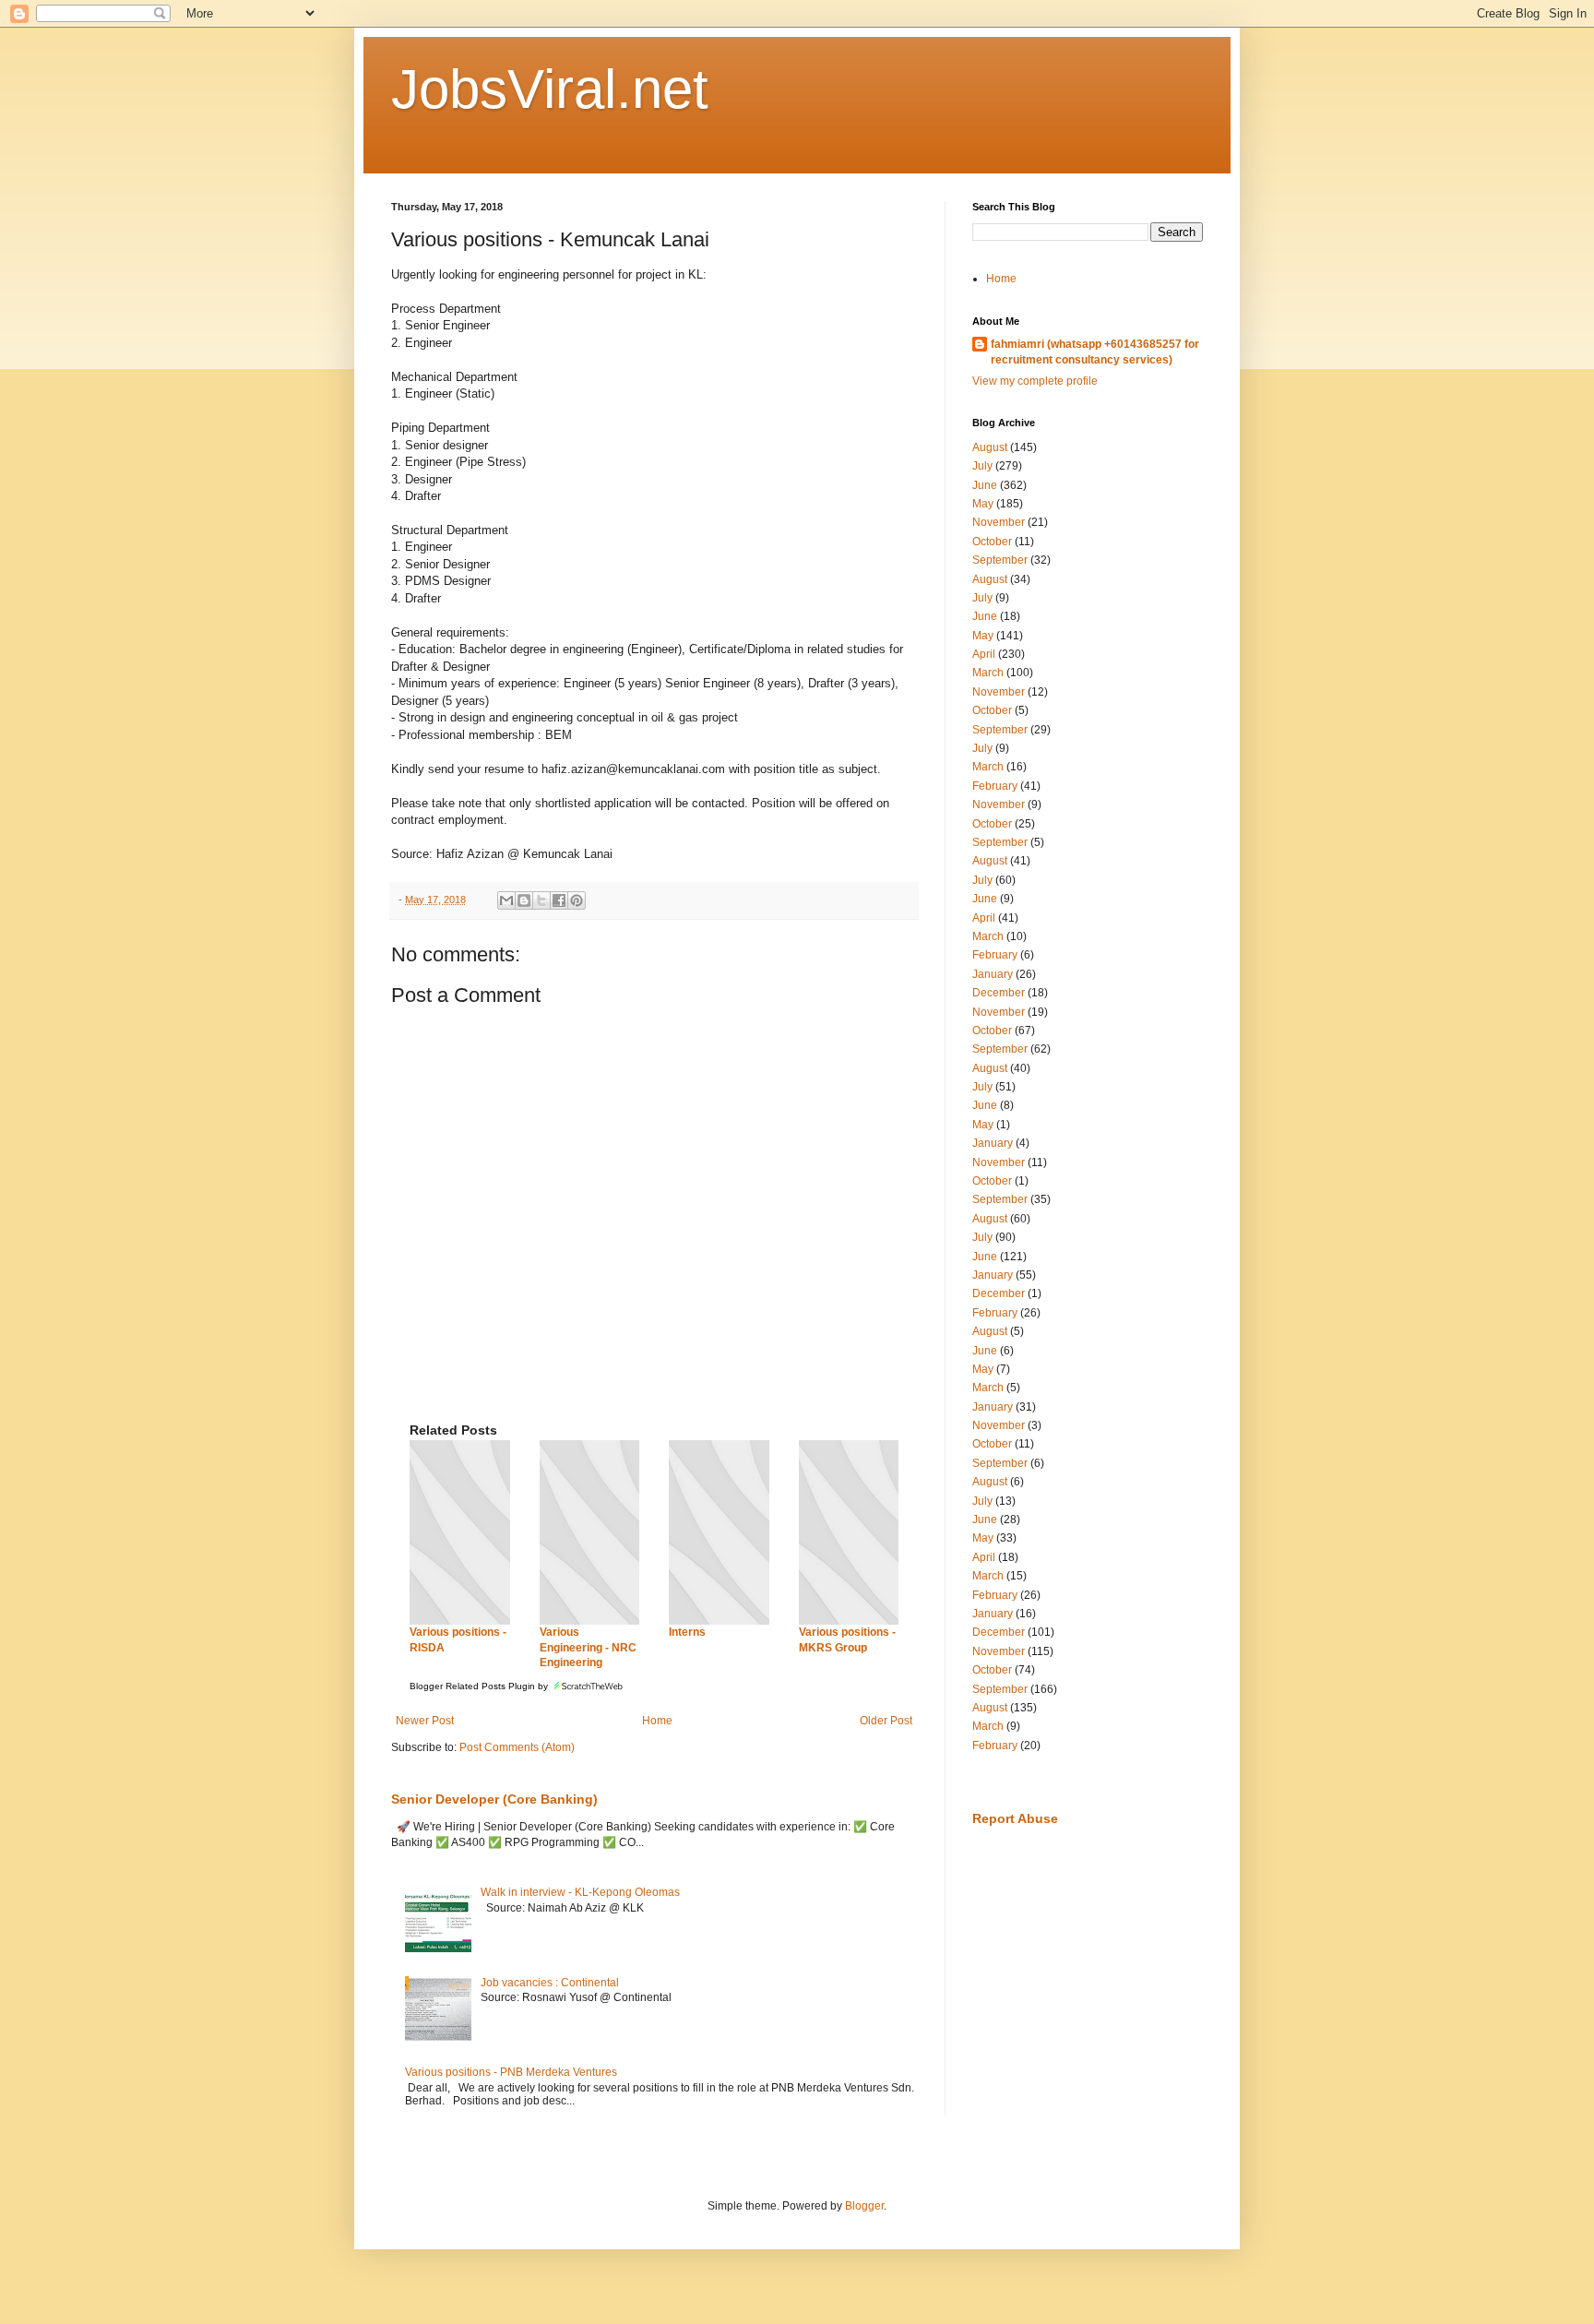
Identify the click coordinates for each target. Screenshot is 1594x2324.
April (984, 654)
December (999, 993)
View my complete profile (1035, 381)
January (993, 974)
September (1000, 560)
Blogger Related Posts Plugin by (480, 1686)
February (995, 786)
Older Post (886, 1721)
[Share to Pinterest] (577, 900)
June (985, 485)
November (999, 522)
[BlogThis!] (524, 900)
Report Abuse (1015, 1818)
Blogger (864, 2206)
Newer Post (425, 1721)
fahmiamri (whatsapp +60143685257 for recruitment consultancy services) (1095, 352)
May (983, 504)
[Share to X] (541, 900)
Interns (687, 1632)
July (982, 466)
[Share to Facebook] (559, 900)
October (992, 542)
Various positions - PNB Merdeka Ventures (511, 2072)
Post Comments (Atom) (517, 1747)
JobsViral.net (550, 89)
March (988, 673)
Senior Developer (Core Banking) (494, 1799)
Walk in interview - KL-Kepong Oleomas (580, 1892)
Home (657, 1721)
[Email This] (506, 900)
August (990, 447)
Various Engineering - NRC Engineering (588, 1648)
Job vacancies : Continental (550, 1983)
